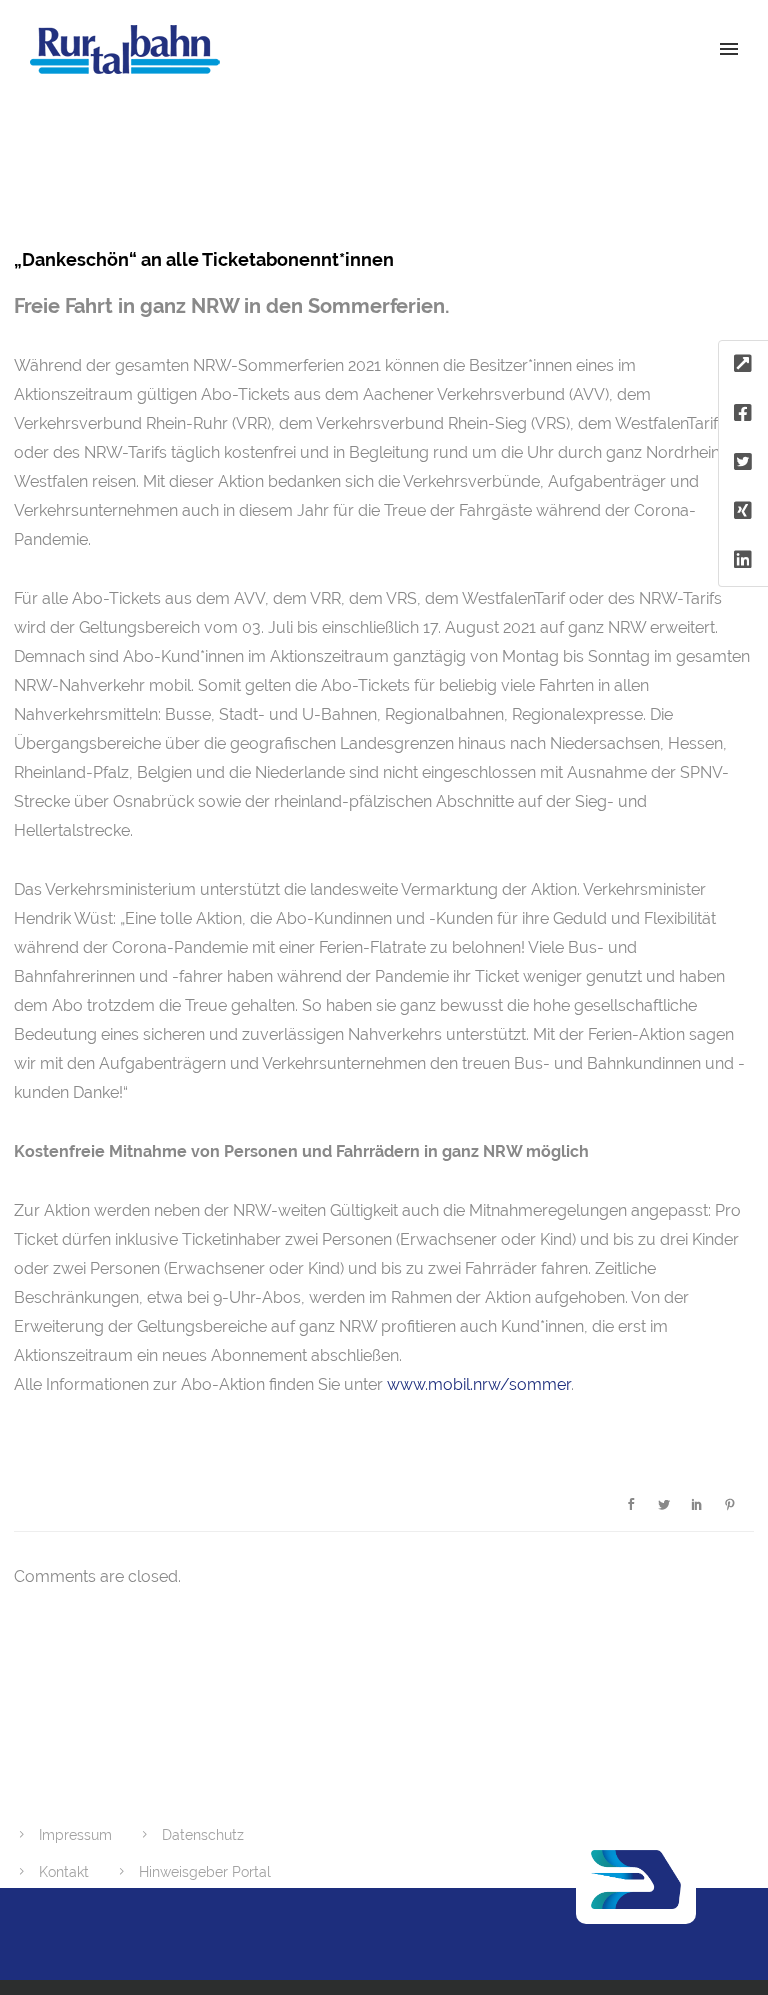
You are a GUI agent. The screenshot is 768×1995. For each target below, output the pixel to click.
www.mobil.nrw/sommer (479, 1384)
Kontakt (64, 1872)
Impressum (75, 1835)
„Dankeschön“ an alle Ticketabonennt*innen (204, 259)
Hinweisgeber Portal (205, 1872)
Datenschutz (203, 1835)
